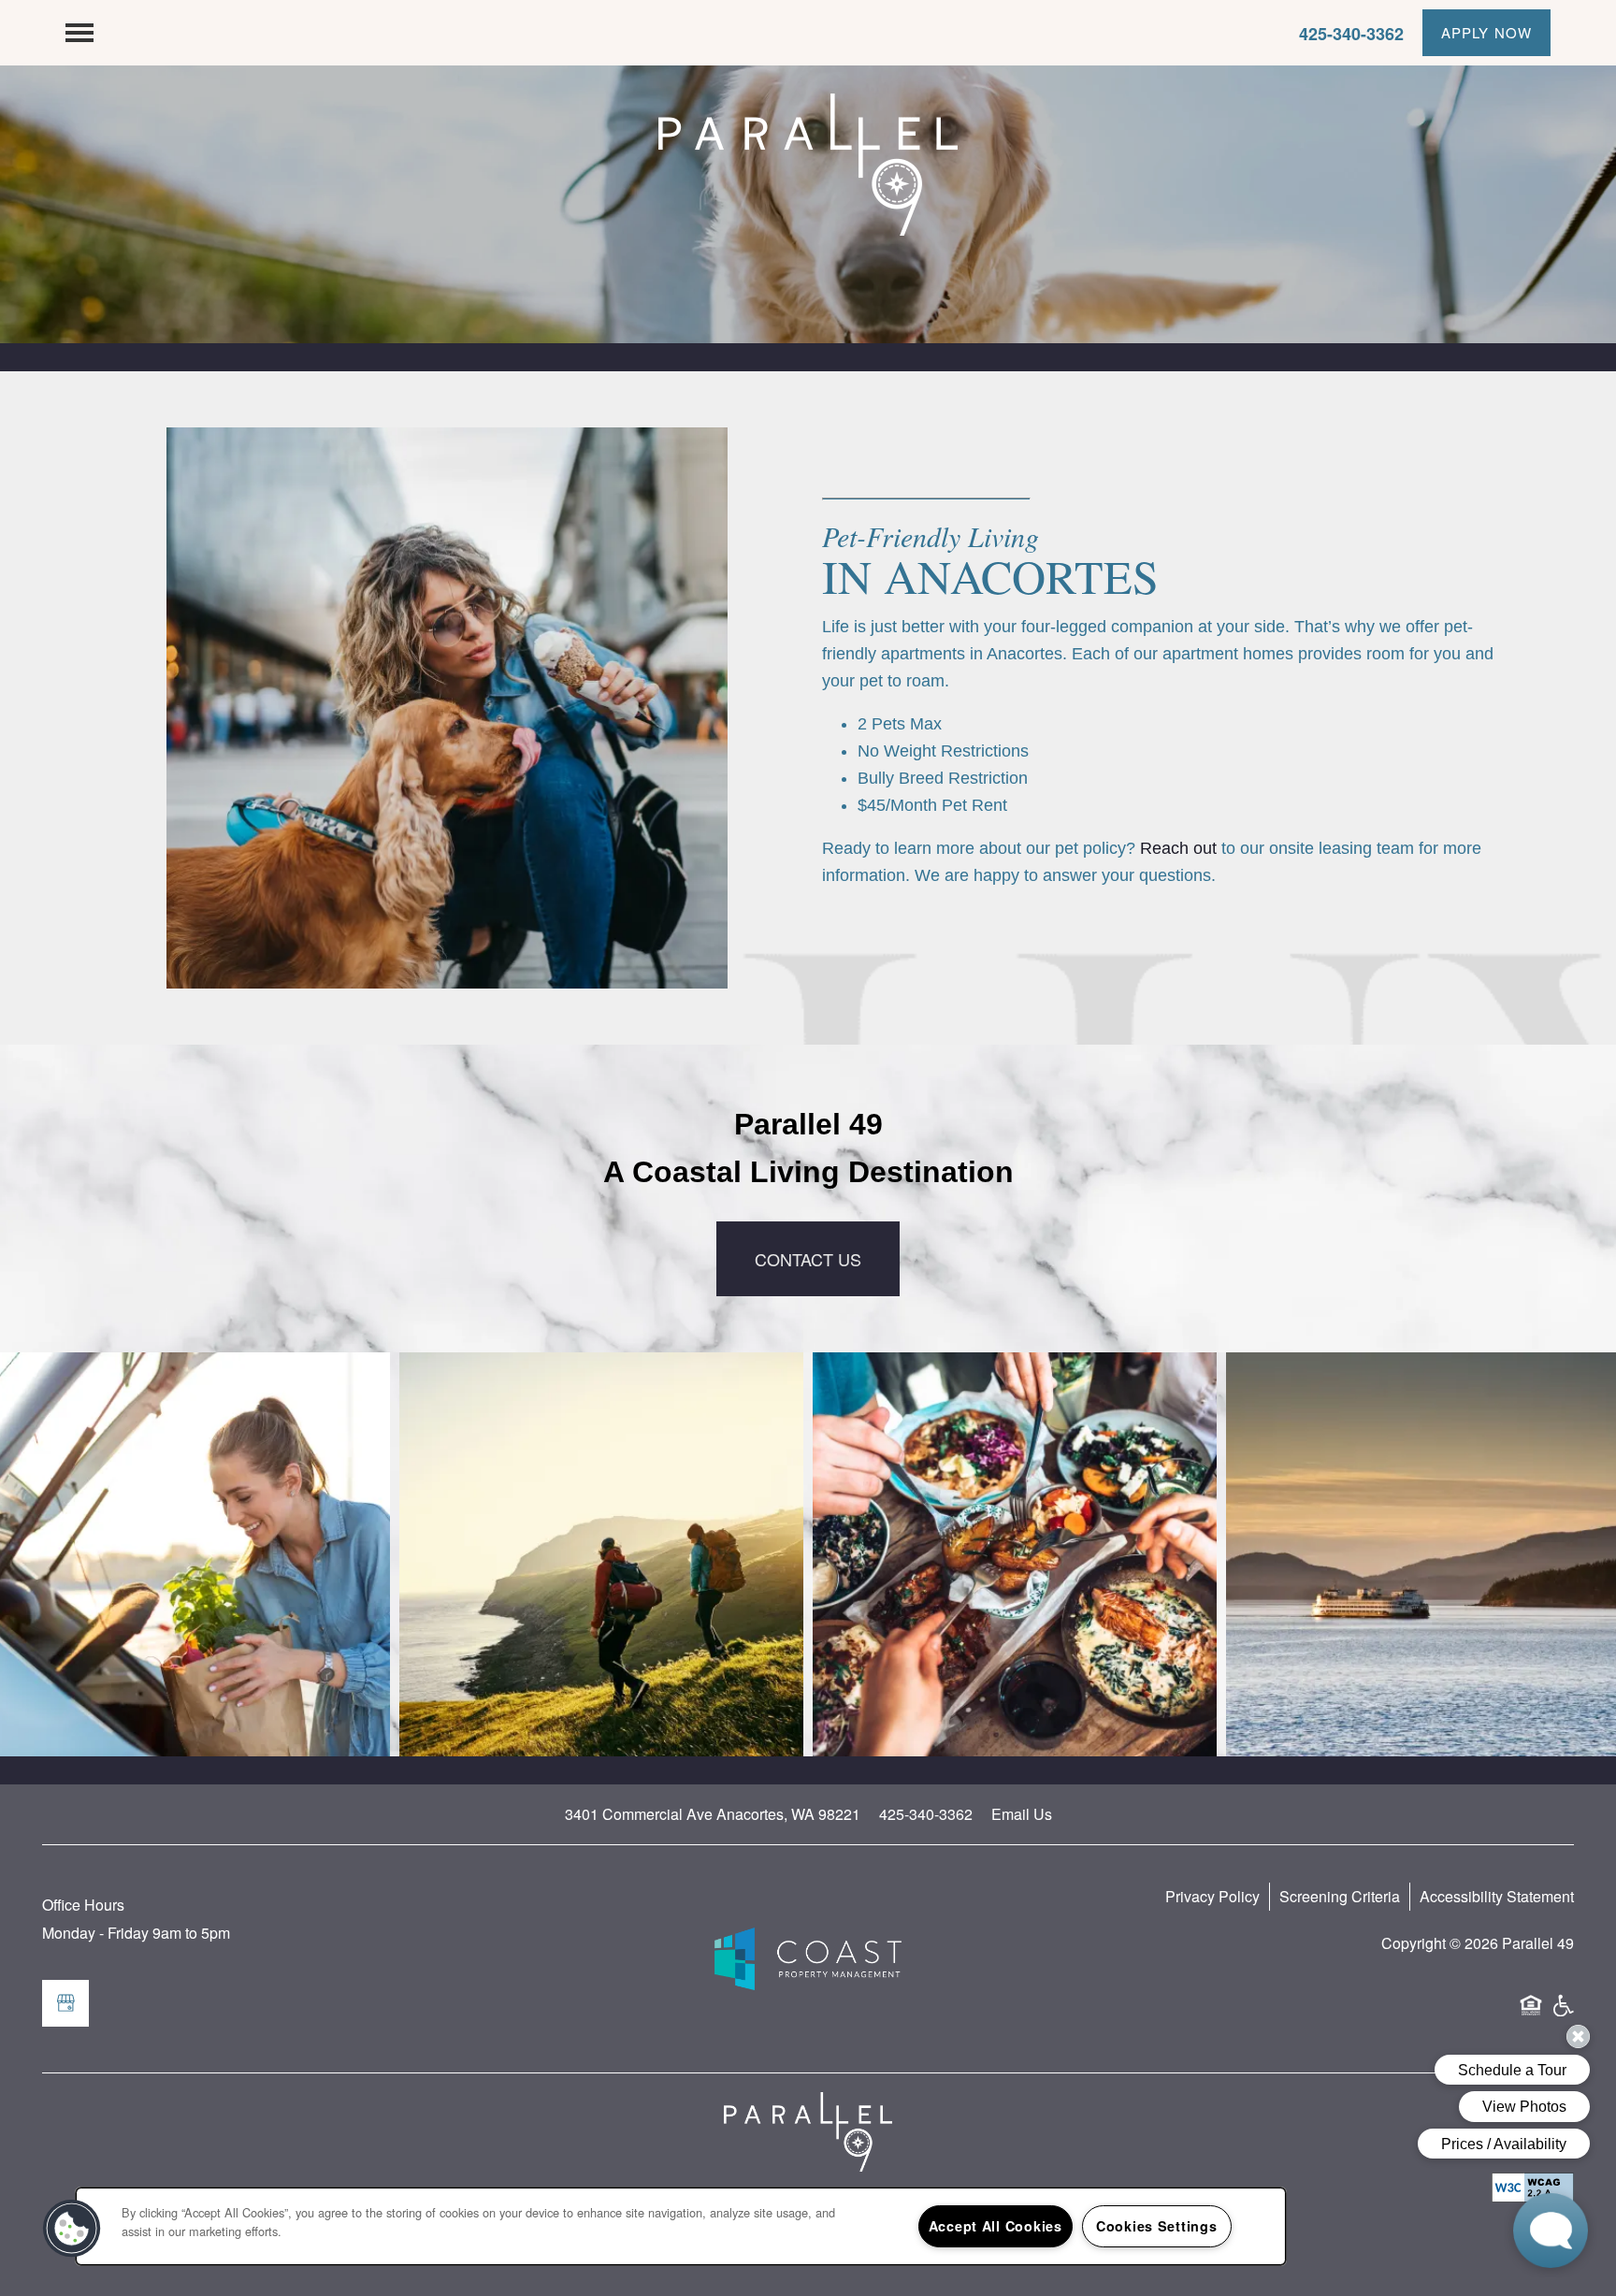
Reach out (1178, 848)
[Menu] (79, 33)
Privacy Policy (1212, 1896)
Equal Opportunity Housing (1531, 2014)
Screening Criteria (1340, 1896)
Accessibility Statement (1497, 1896)
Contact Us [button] (808, 1259)
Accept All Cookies (996, 2226)
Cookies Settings (1157, 2226)
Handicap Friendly (1563, 2014)
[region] (681, 2226)
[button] (1486, 33)
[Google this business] (65, 2003)
